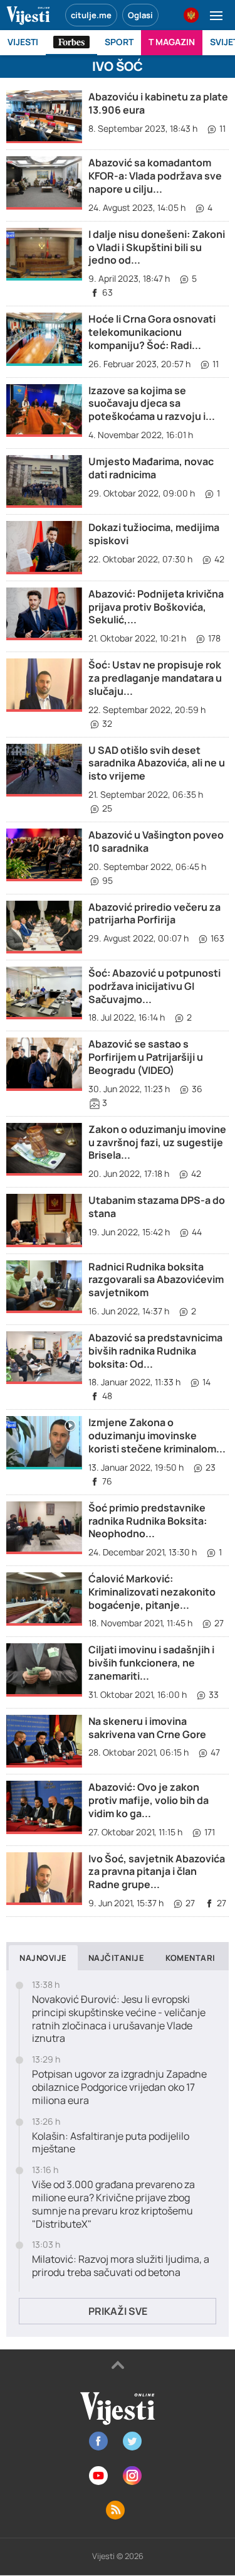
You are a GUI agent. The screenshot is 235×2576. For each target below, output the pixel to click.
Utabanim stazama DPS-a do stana (157, 1207)
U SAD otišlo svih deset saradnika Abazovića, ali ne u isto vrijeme (157, 763)
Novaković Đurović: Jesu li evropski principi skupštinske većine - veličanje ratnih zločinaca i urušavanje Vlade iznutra (119, 2019)
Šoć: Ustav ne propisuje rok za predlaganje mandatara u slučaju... (155, 678)
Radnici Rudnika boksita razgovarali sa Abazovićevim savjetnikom (156, 1280)
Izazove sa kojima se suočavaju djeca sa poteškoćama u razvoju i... (152, 404)
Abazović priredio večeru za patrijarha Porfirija (154, 914)
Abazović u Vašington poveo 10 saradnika (156, 841)
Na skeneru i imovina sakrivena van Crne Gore (147, 1728)
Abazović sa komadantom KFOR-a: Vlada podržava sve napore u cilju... (155, 176)
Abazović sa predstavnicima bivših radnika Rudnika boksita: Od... (155, 1351)
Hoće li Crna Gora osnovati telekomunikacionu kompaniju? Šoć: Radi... (152, 332)
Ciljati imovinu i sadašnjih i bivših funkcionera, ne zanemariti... (151, 1663)
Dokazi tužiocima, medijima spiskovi (154, 534)
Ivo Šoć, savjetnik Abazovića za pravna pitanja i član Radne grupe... (157, 1872)
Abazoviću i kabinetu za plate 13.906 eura (158, 103)
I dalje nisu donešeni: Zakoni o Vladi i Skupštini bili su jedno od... (157, 247)
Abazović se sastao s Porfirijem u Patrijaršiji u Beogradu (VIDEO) (146, 1057)
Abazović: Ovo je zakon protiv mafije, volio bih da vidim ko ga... (149, 1800)
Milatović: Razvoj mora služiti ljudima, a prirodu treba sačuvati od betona (121, 2266)
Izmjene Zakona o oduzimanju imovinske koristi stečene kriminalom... (157, 1436)
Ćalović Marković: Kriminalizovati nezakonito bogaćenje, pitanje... (152, 1592)
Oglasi (140, 15)
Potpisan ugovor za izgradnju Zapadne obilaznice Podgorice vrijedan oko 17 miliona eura (119, 2087)
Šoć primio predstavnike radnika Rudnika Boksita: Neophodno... (148, 1521)
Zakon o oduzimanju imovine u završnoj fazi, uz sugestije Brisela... (157, 1142)
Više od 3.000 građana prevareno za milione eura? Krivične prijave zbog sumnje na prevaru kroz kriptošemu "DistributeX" (113, 2204)
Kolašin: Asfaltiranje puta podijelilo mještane (111, 2143)
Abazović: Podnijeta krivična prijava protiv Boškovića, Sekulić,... (156, 607)
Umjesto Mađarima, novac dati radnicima (151, 468)
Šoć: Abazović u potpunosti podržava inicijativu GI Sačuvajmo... (154, 986)
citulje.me (91, 15)
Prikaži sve (118, 2311)
